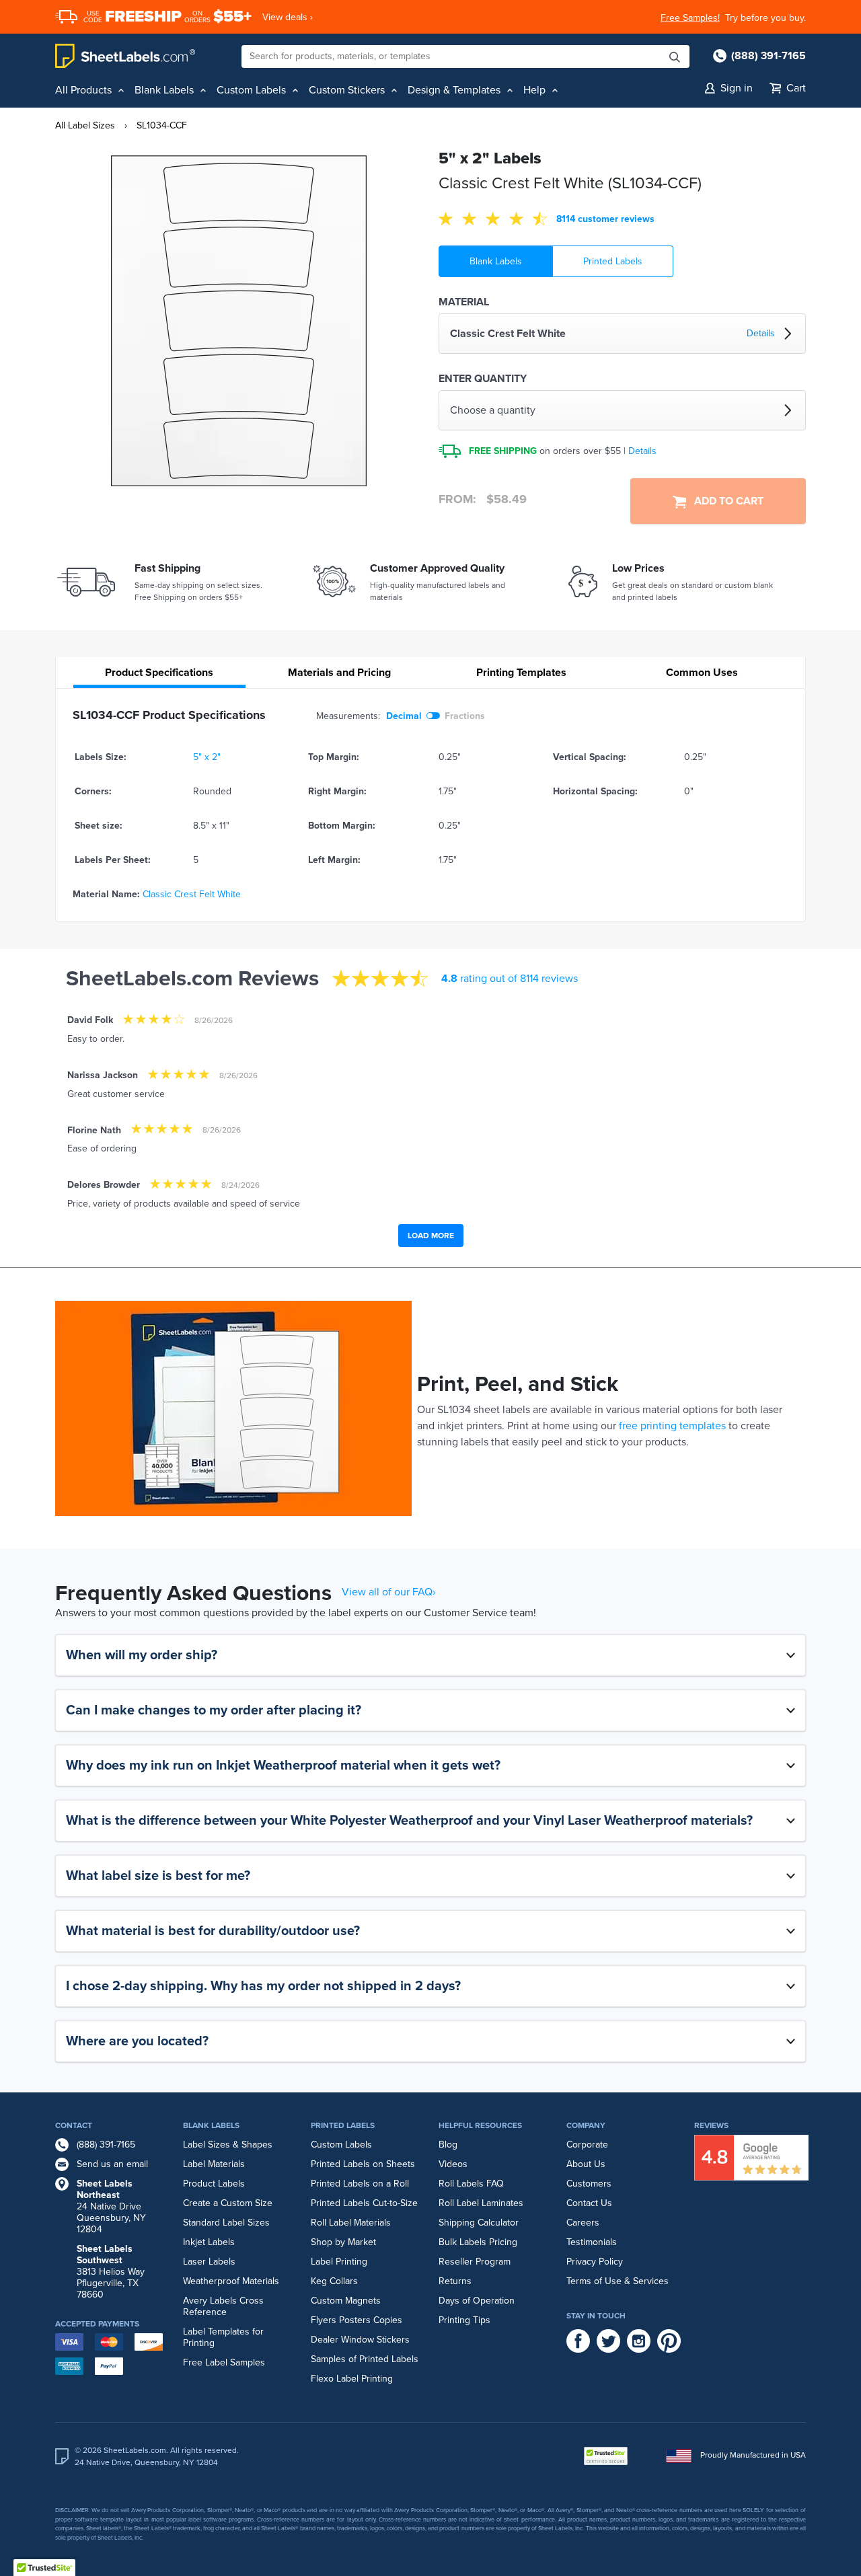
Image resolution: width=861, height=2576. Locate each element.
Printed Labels (613, 261)
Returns (455, 2281)
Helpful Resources (480, 2125)
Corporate (587, 2145)
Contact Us (589, 2203)
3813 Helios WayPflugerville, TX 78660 (111, 2272)
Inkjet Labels (209, 2242)
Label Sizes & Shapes (228, 2145)
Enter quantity (483, 379)
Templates (521, 673)
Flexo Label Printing (352, 2379)
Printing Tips (464, 2320)
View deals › (288, 17)
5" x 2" (207, 757)
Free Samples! (690, 18)
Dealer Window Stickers (360, 2340)
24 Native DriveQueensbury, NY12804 (111, 2206)
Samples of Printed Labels (365, 2359)
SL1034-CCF (162, 125)
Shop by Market (343, 2242)
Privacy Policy (595, 2262)
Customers (589, 2184)
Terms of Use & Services (617, 2281)
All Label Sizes (85, 125)
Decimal (404, 716)
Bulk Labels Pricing (478, 2242)
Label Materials (214, 2164)
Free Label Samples (224, 2362)
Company (586, 2125)
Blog (448, 2145)
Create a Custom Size (228, 2203)
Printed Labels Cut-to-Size (364, 2203)
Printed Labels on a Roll (360, 2184)
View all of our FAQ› (389, 1592)
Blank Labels (496, 261)
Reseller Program (475, 2262)
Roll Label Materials (351, 2223)
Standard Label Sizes (226, 2223)
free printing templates (672, 1426)
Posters (355, 2320)
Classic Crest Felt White (192, 894)
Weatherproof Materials (231, 2281)
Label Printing (339, 2262)
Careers (583, 2223)
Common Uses (702, 673)
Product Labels (214, 2184)
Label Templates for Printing (223, 2337)
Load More (431, 1236)
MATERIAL (464, 302)
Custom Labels (341, 2145)
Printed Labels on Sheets (363, 2164)
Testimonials (592, 2242)
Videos (453, 2164)
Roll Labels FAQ (471, 2184)
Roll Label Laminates (481, 2203)
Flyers (324, 2320)
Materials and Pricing (339, 673)
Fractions (465, 716)
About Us (586, 2164)
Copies (388, 2320)
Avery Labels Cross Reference (223, 2306)
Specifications (159, 673)
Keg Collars (334, 2281)
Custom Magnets (346, 2301)
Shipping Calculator (479, 2223)
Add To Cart (725, 501)
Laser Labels (209, 2262)
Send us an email (112, 2164)
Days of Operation (477, 2301)
